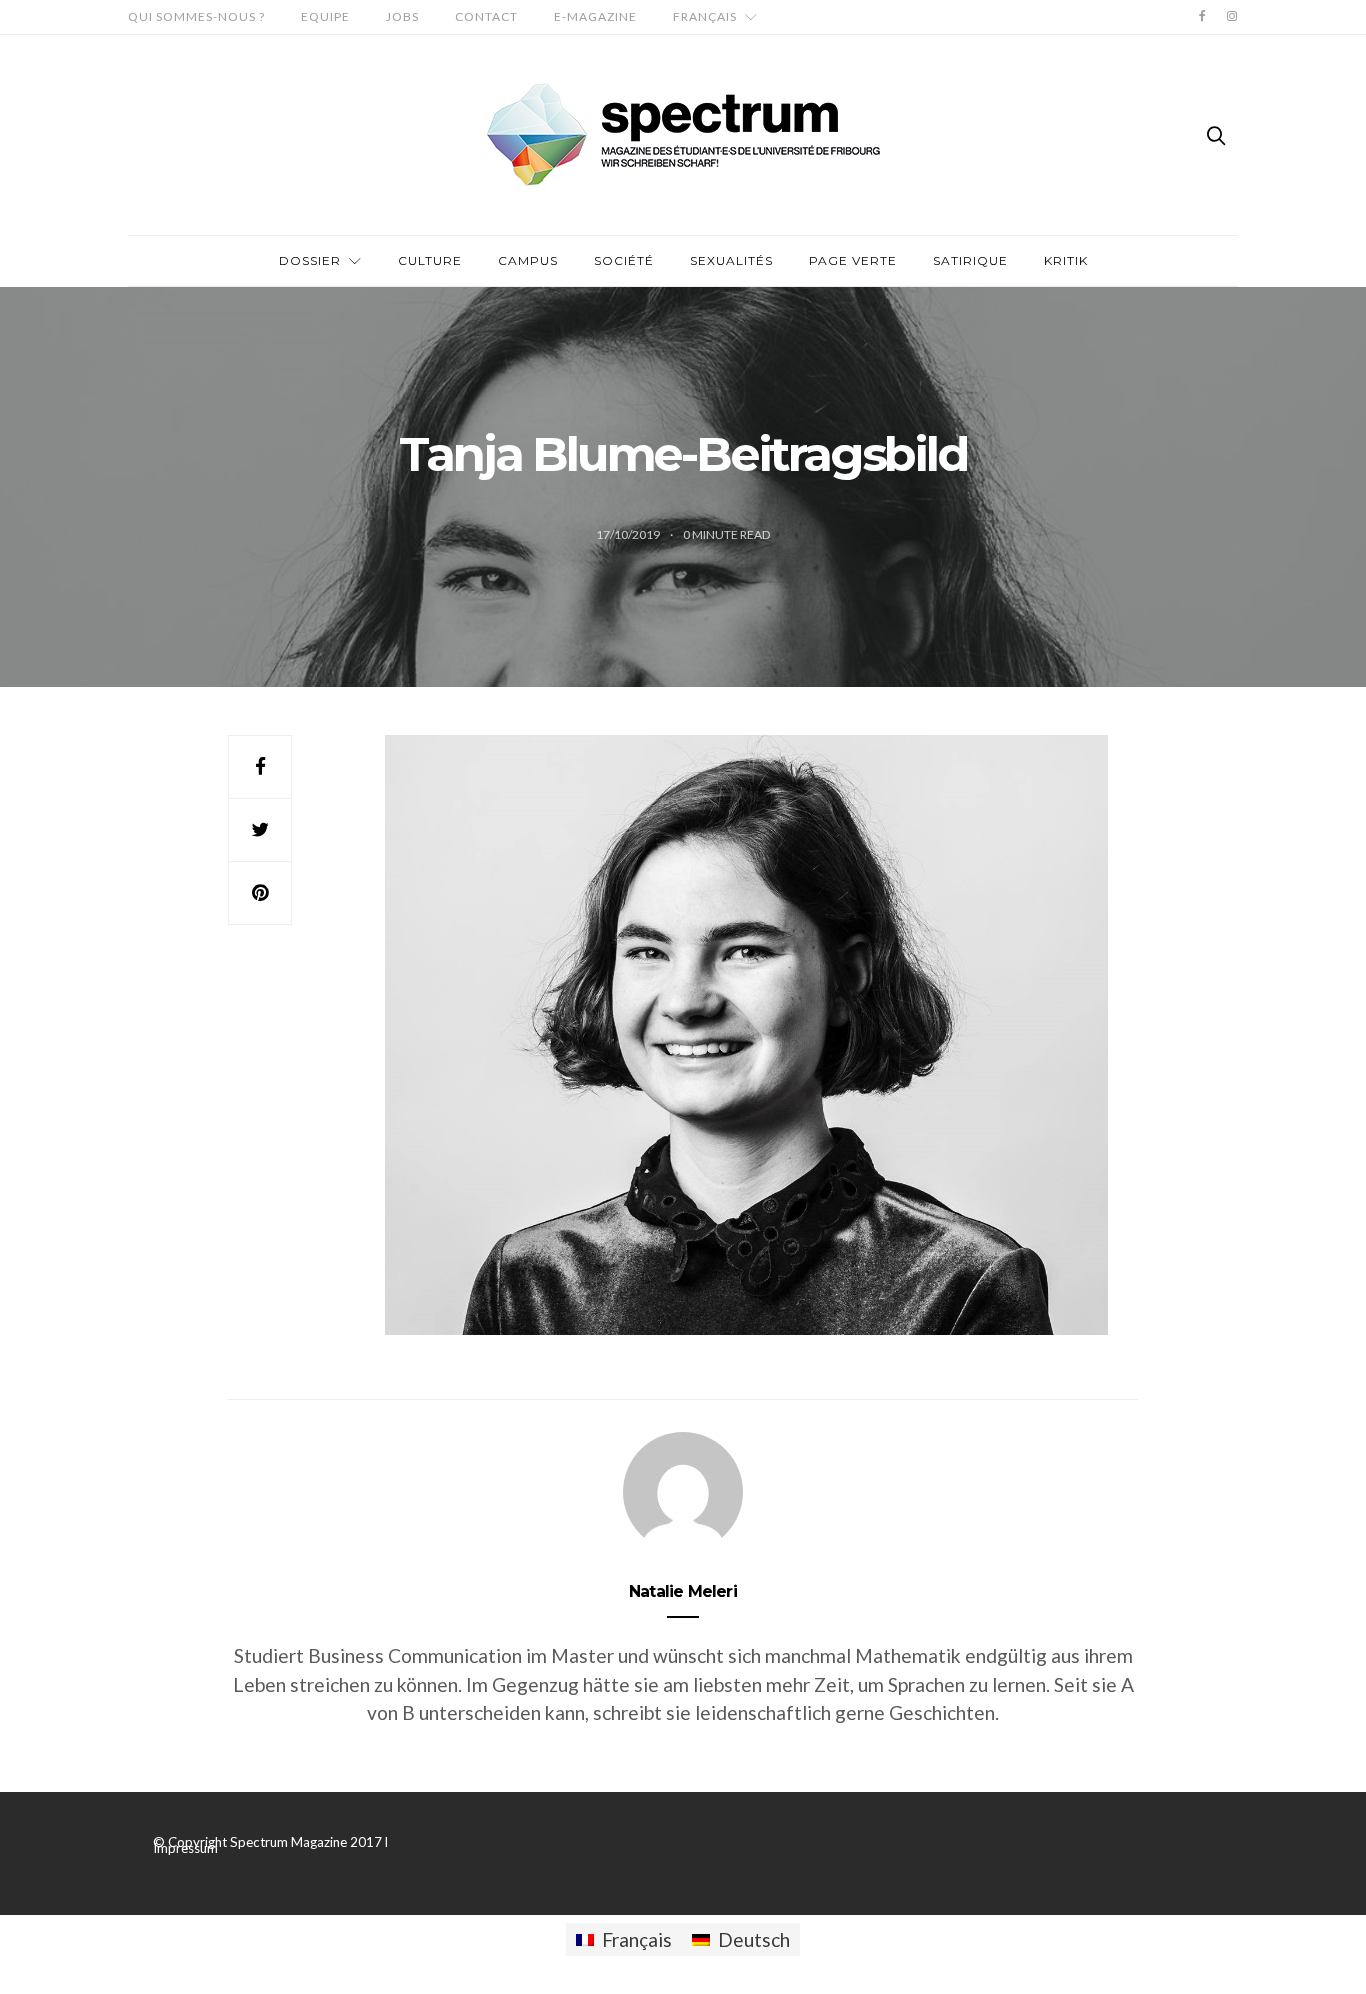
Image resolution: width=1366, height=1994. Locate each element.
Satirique (970, 260)
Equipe (325, 16)
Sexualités (731, 260)
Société (624, 260)
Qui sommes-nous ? (196, 16)
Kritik (1066, 260)
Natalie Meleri (683, 1591)
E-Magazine (595, 16)
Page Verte (853, 260)
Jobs (402, 16)
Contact (486, 16)
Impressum (185, 1848)
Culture (430, 260)
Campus (528, 260)
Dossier (310, 260)
